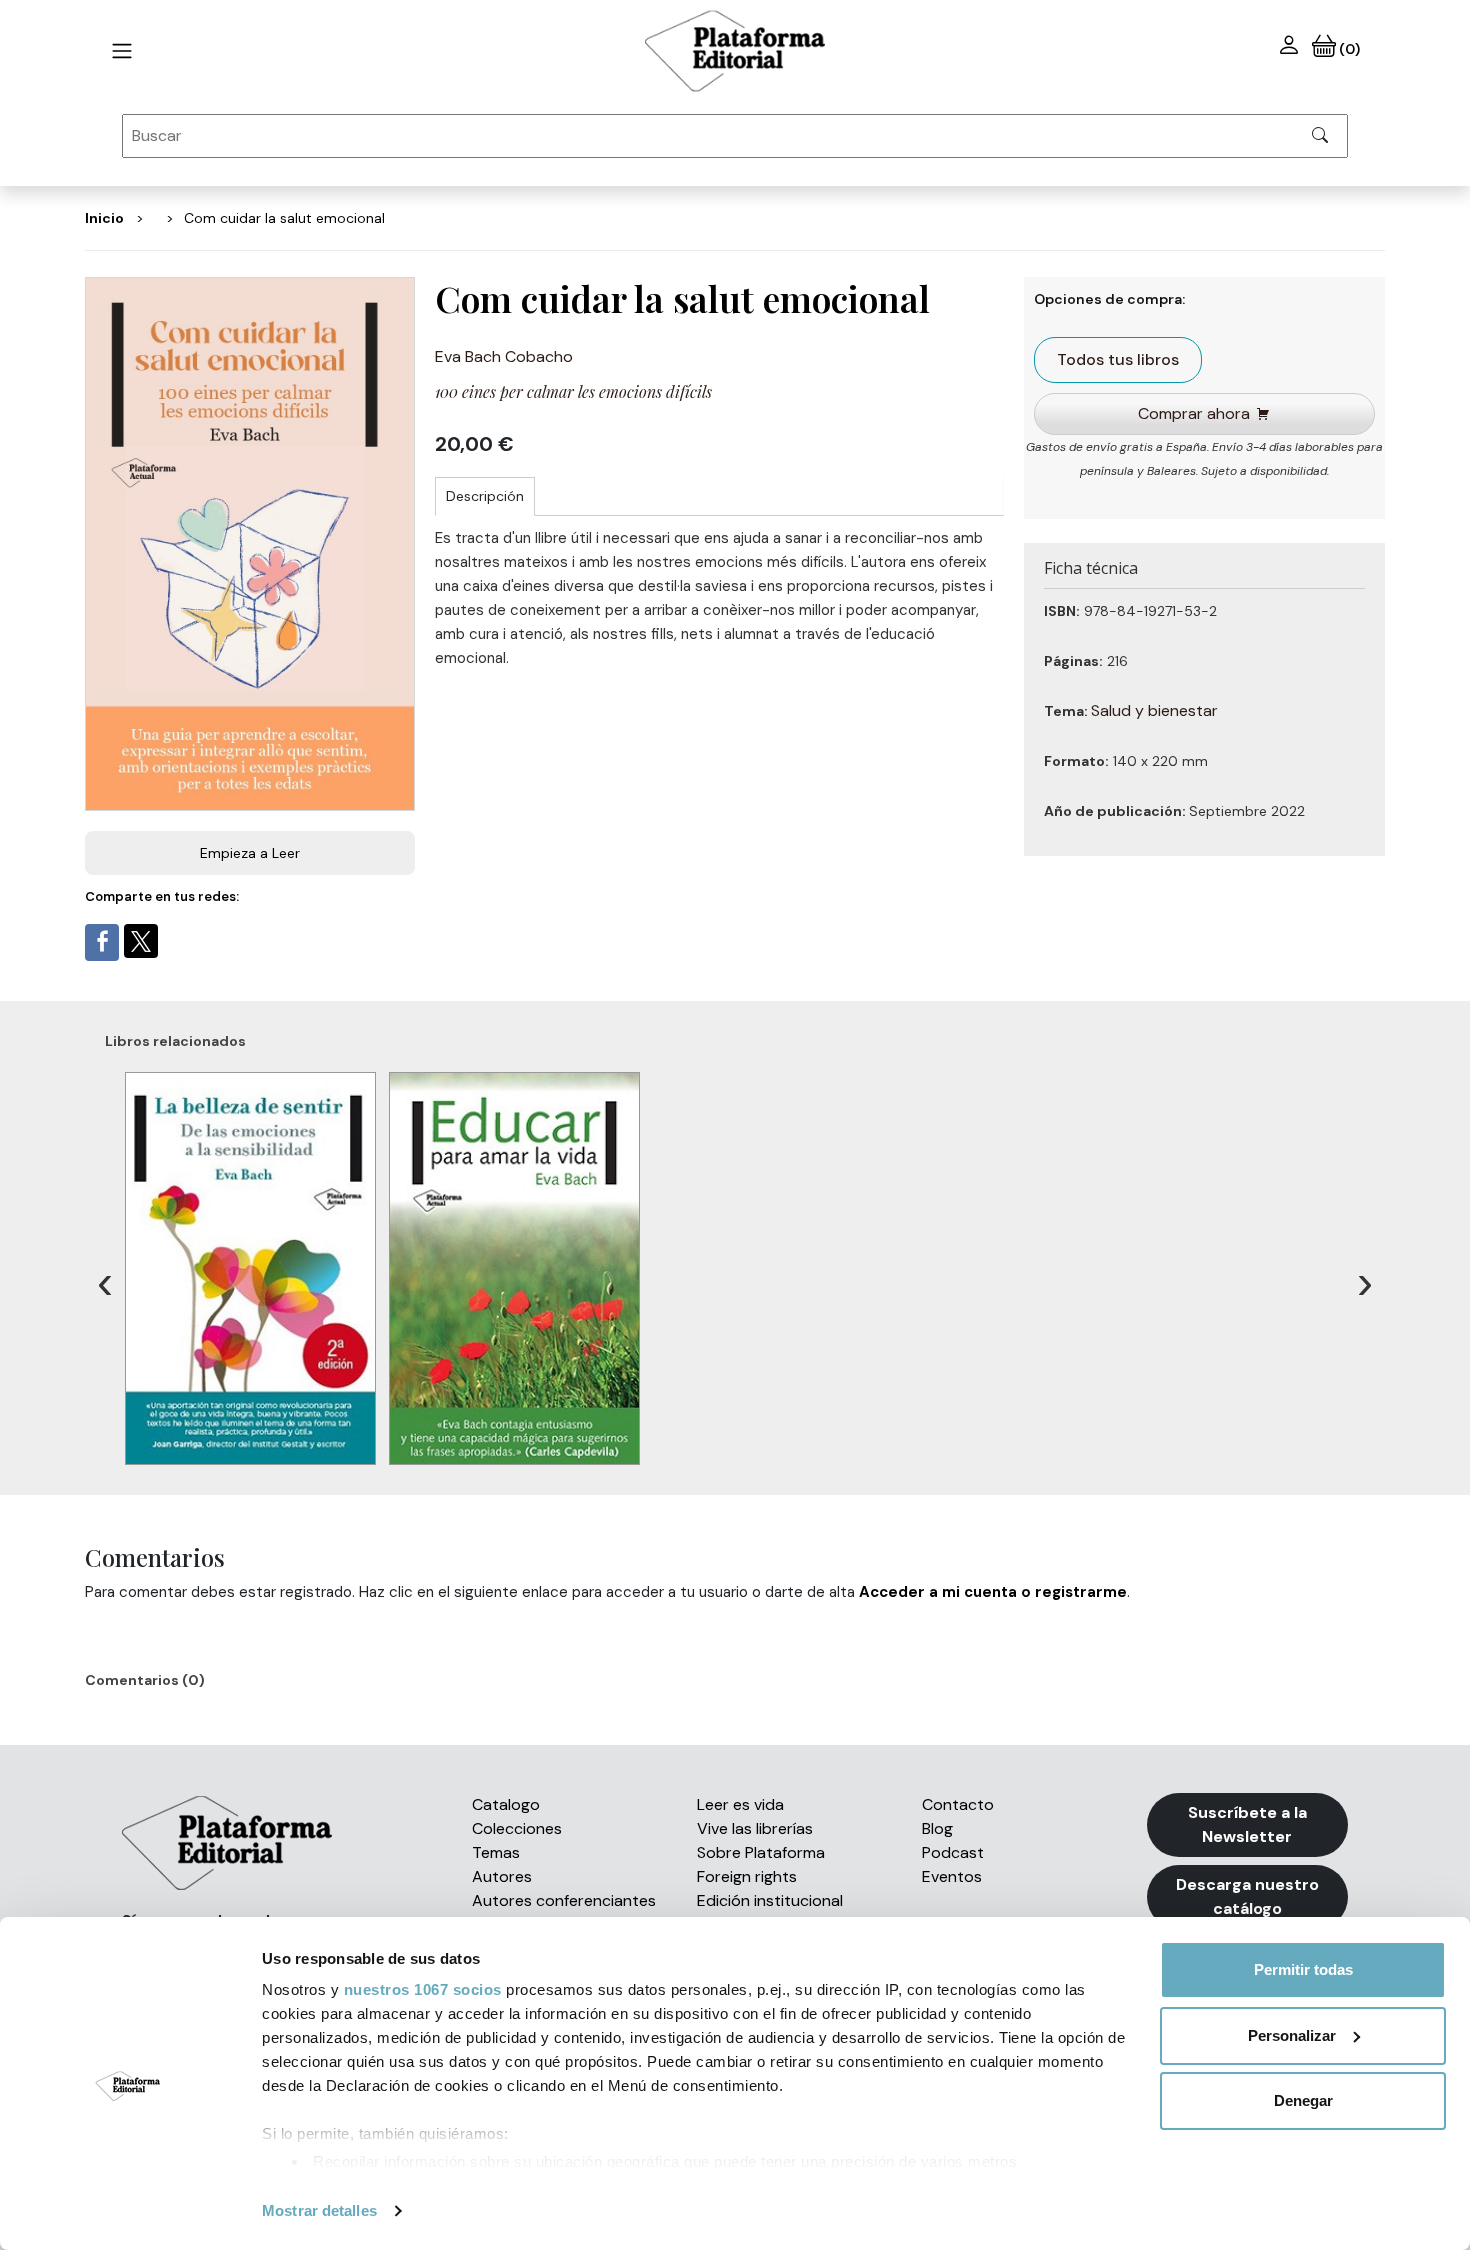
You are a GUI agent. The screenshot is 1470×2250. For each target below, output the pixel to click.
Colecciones (517, 1828)
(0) (1347, 49)
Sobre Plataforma (761, 1852)
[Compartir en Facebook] (102, 942)
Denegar (1303, 2100)
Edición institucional (770, 1900)
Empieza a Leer (250, 853)
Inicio (104, 218)
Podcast (953, 1852)
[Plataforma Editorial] (735, 51)
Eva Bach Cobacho (504, 356)
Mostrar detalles (319, 2210)
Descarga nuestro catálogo (1247, 1896)
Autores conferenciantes (564, 1900)
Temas (496, 1852)
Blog (937, 1828)
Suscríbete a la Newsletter (1247, 1824)
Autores (502, 1876)
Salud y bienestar (1154, 710)
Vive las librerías (755, 1828)
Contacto (958, 1804)
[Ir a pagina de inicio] (122, 51)
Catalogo (506, 1804)
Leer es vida (740, 1804)
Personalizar (1292, 2035)
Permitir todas (1303, 1969)
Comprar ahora (1194, 413)
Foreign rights (747, 1876)
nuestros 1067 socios (423, 1989)
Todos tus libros (1118, 359)
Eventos (952, 1876)
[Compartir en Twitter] (141, 941)
